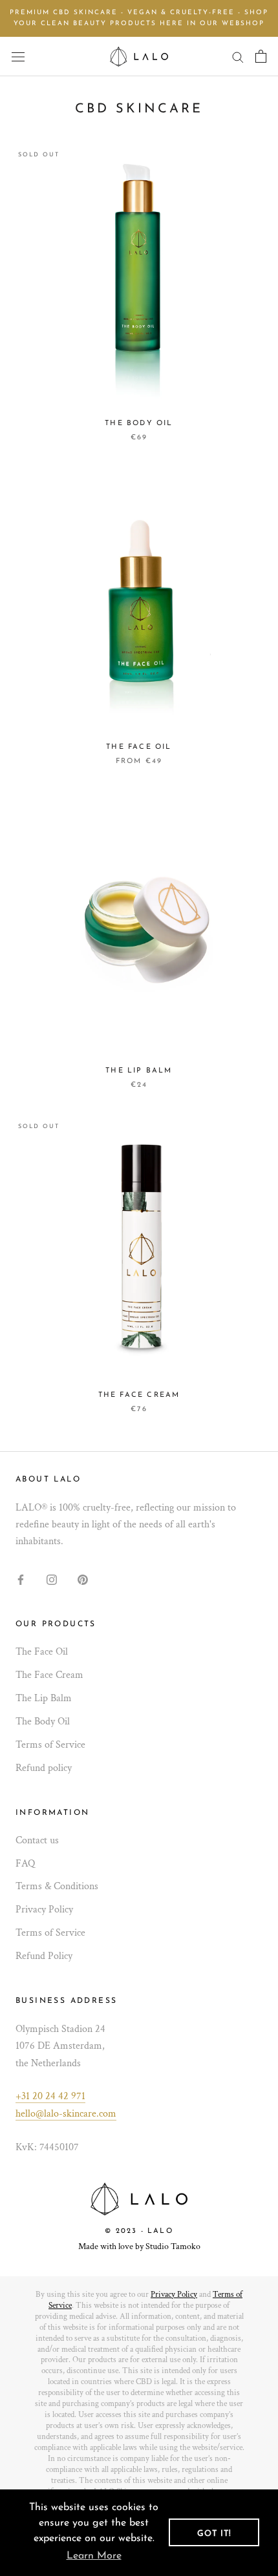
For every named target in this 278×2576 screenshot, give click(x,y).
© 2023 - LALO (139, 2231)
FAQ (25, 1864)
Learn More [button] (94, 2556)
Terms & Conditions (57, 1886)
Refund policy (44, 1768)
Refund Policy (44, 1956)
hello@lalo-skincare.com (66, 2114)
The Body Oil (139, 424)
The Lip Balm (139, 1071)
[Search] (238, 57)
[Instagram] (52, 1579)
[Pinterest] (83, 1579)
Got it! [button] (214, 2534)
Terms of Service (50, 1745)
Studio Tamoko (173, 2246)
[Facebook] (21, 1579)
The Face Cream (139, 1395)
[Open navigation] (18, 56)
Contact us (37, 1840)
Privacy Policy (44, 1910)
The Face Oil (139, 747)
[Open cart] (261, 56)
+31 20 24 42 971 (50, 2096)
